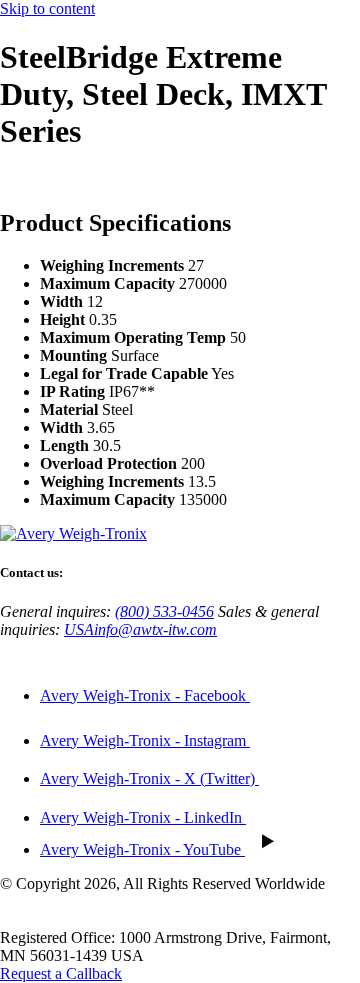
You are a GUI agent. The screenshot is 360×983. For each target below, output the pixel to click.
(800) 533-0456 (164, 611)
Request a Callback (61, 973)
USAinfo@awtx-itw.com (140, 629)
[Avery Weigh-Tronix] (73, 533)
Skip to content (47, 8)
